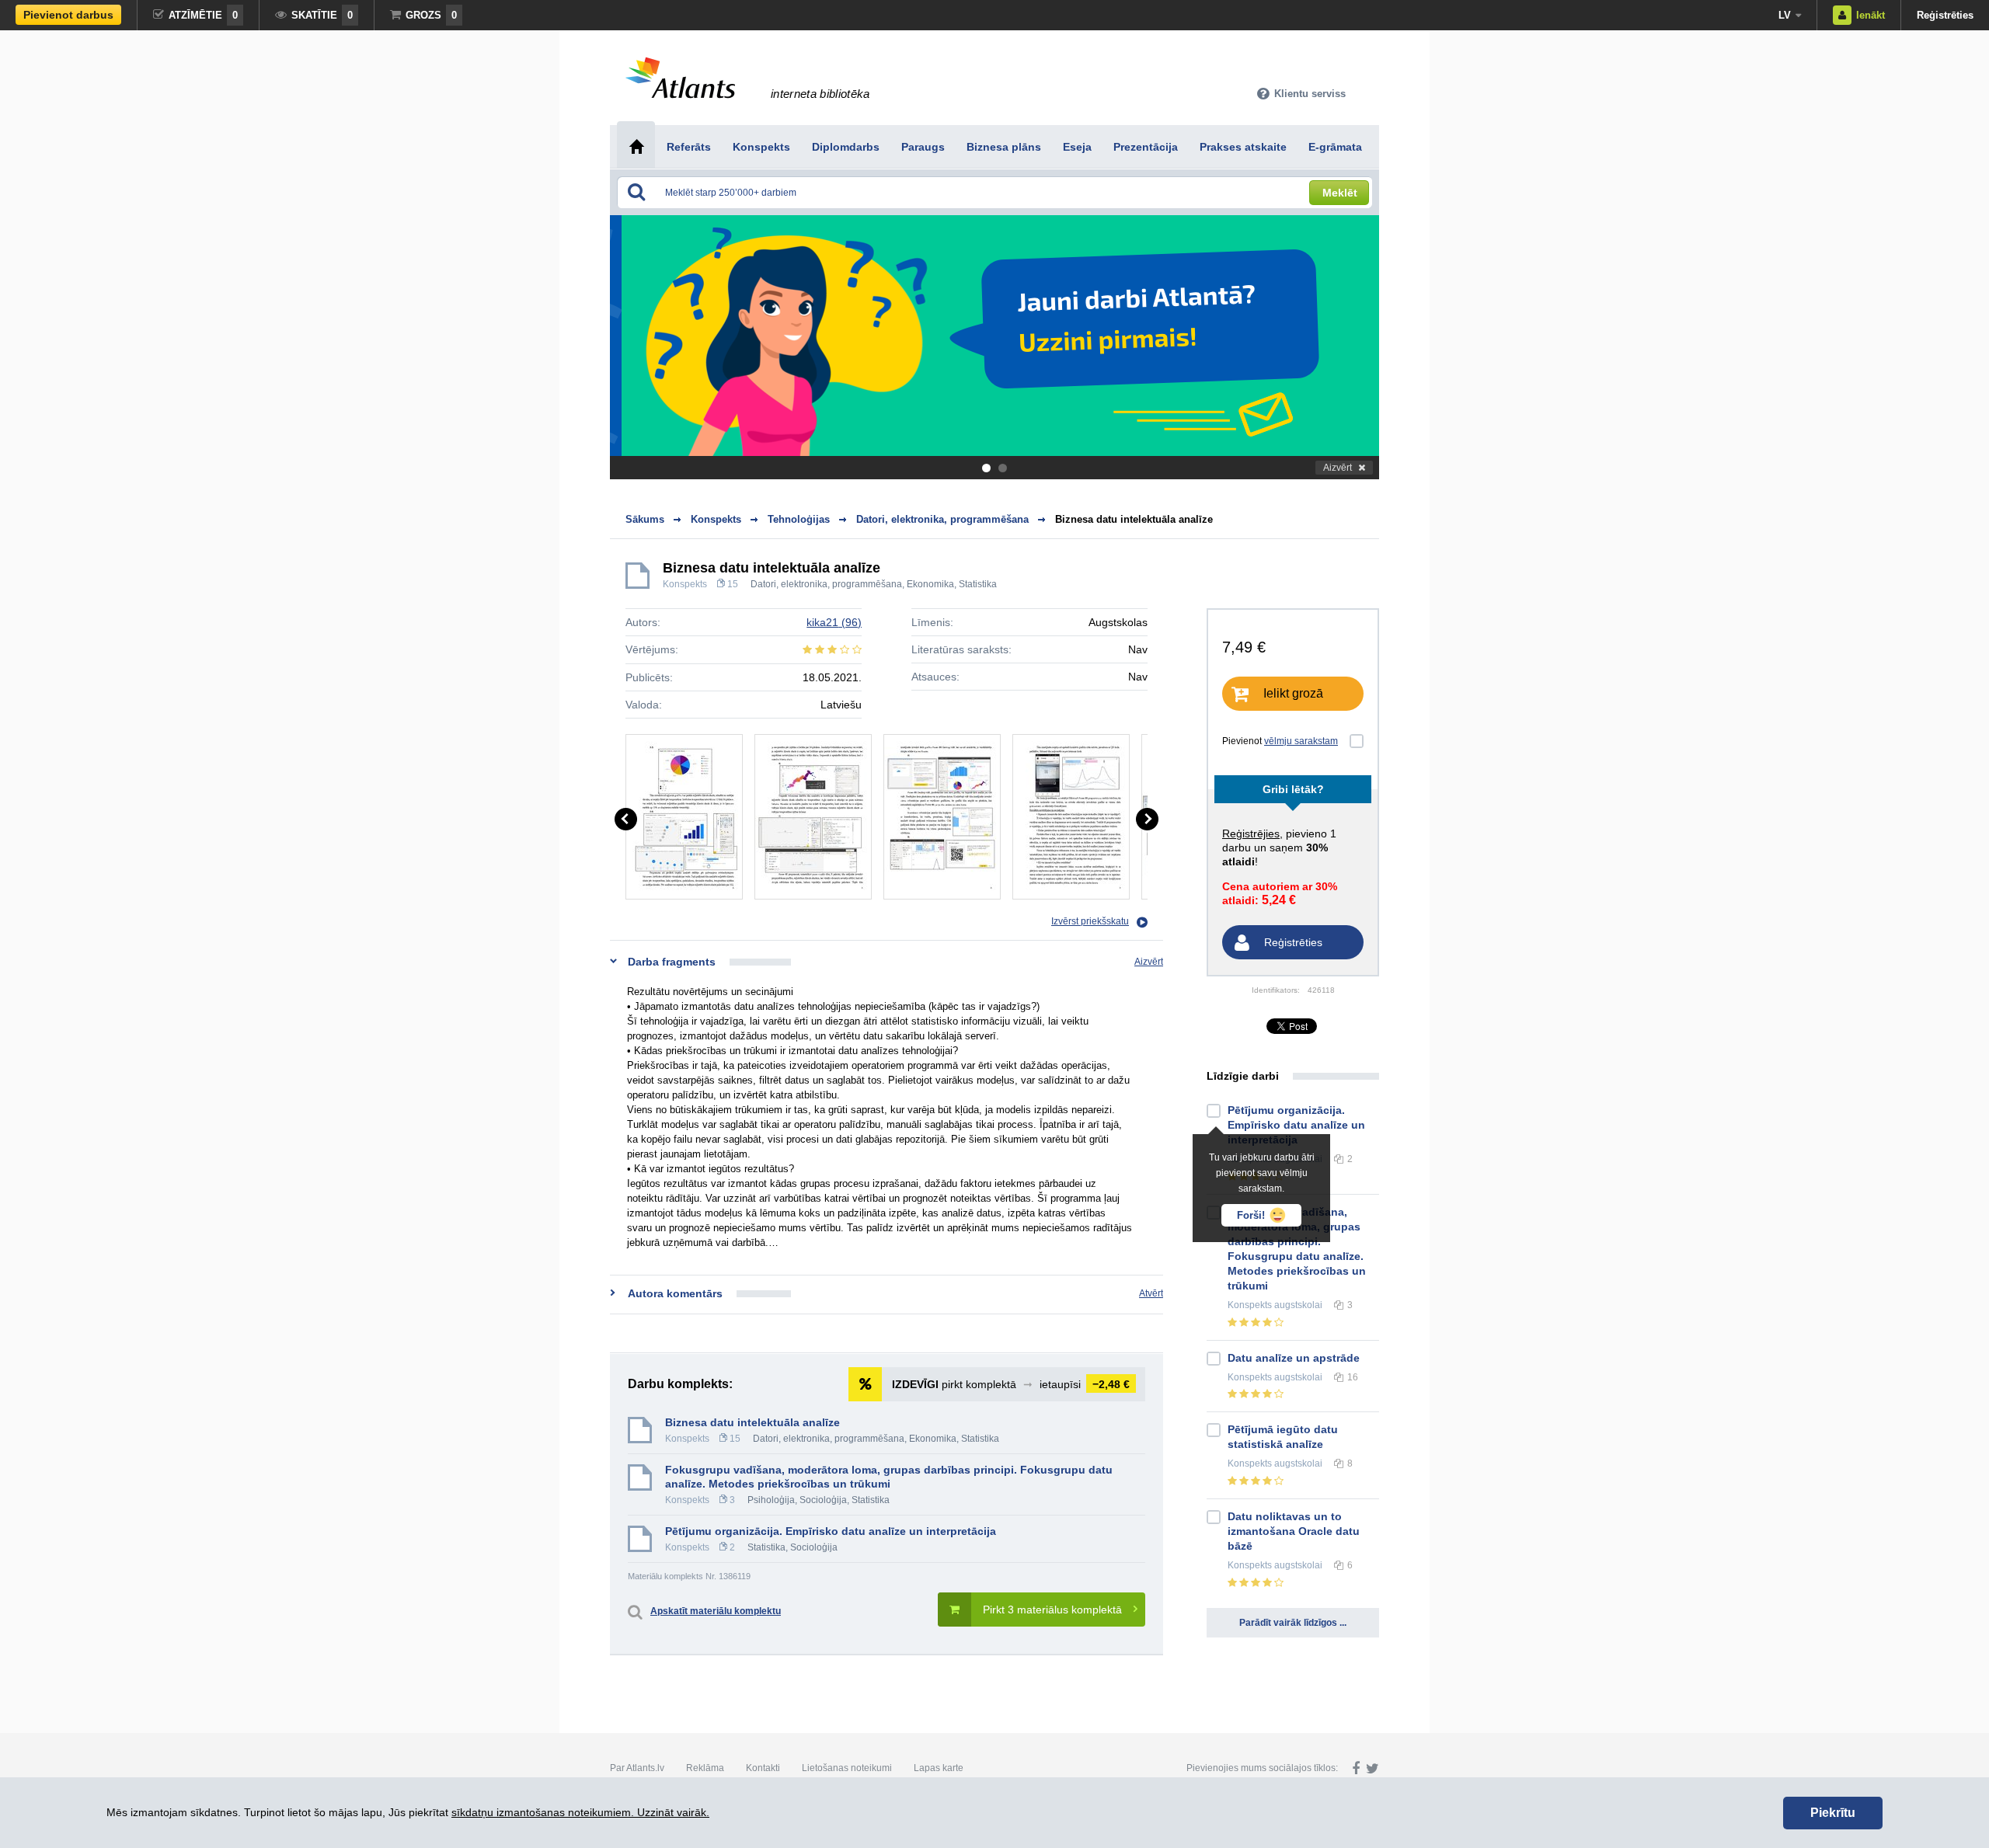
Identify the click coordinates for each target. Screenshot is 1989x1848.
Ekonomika (930, 584)
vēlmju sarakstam (1301, 741)
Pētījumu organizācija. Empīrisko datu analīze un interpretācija (831, 1531)
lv (1785, 15)
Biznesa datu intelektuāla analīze (1134, 519)
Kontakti (763, 1768)
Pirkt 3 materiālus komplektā (1052, 1610)
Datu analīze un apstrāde (1294, 1358)
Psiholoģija (771, 1500)
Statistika (978, 584)
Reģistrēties (1945, 15)
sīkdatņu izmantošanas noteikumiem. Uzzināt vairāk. (580, 1812)
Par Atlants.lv (637, 1768)
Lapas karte (939, 1768)
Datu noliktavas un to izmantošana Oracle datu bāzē (1294, 1531)
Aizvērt (1338, 468)
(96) (834, 622)
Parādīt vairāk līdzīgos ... (1293, 1623)
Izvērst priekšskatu (1090, 921)
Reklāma (705, 1768)
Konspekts (685, 584)
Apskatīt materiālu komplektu (716, 1611)
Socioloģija (823, 1500)
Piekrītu (1833, 1813)
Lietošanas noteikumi (847, 1768)
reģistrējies (1251, 834)
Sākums (645, 519)
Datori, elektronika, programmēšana (826, 584)
